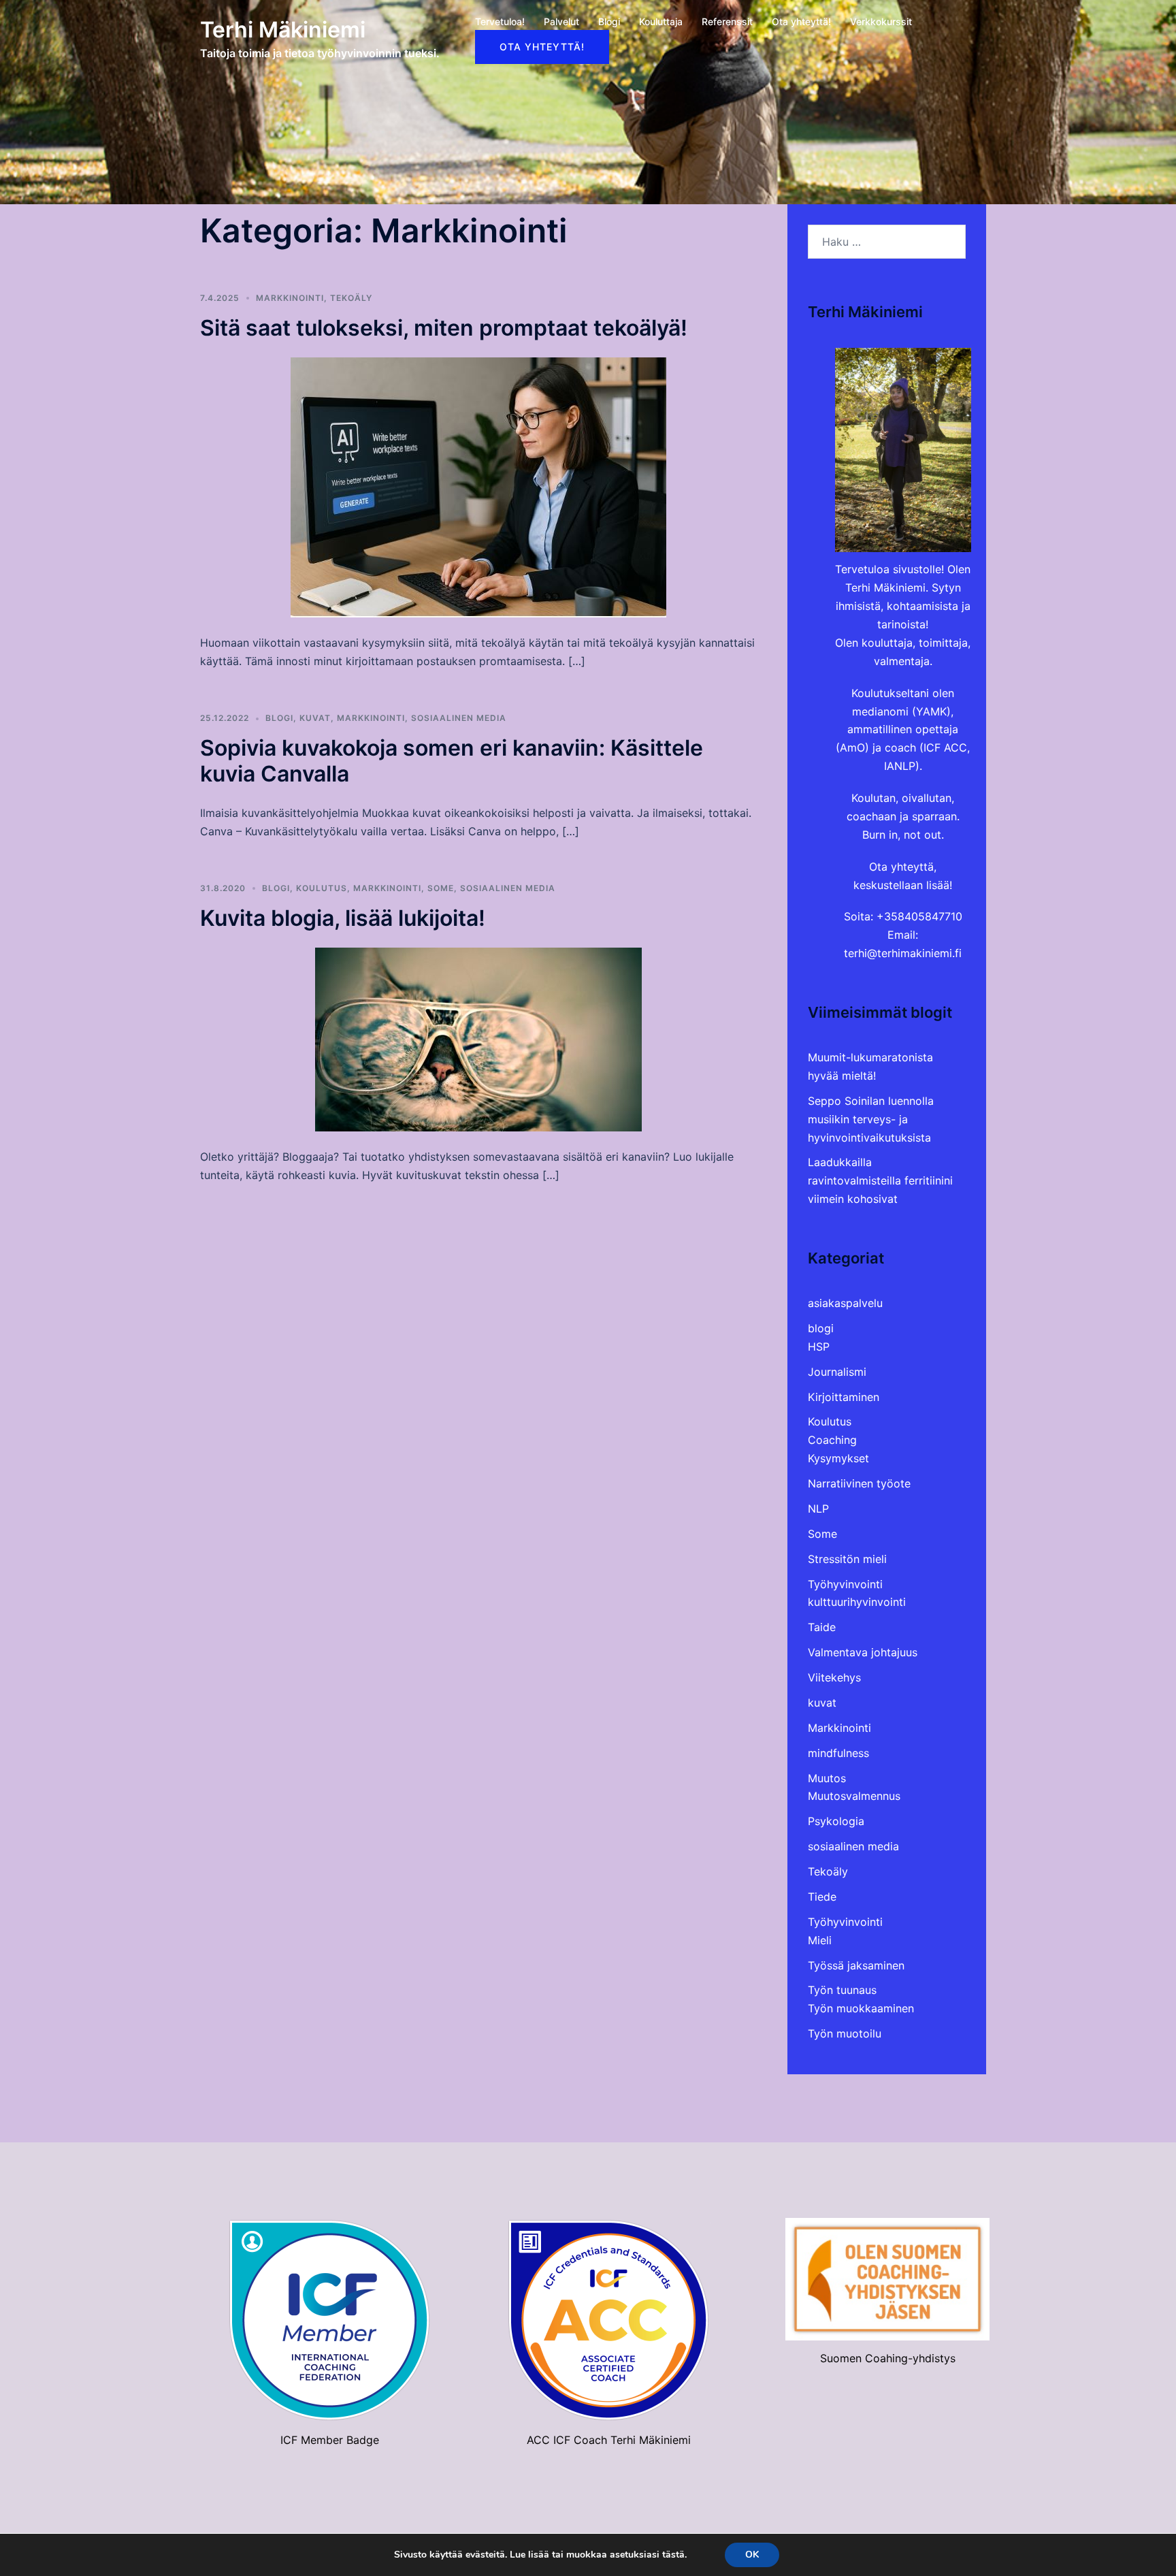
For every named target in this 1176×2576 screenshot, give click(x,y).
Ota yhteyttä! (801, 21)
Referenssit (727, 21)
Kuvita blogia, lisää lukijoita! (343, 918)
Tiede (822, 1897)
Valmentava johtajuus (863, 1652)
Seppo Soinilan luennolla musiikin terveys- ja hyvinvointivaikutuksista (871, 1119)
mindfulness (838, 1753)
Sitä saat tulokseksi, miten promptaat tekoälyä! (444, 328)
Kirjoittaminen (844, 1397)
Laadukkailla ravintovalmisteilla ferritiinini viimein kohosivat (880, 1180)
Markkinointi (290, 298)
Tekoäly (351, 298)
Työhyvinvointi (845, 1584)
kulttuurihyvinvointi (857, 1602)
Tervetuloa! (500, 21)
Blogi (609, 21)
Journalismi (837, 1372)
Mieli (820, 1940)
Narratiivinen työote (859, 1483)
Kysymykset (838, 1458)
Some (441, 888)
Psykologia (836, 1821)
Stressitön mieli (847, 1559)
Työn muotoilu (845, 2033)
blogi (279, 718)
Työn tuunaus (842, 1990)
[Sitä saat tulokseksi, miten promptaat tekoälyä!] (478, 487)
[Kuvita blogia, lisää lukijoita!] (478, 1038)
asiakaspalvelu (845, 1303)
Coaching (832, 1440)
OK (752, 2555)
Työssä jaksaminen (856, 1965)
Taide (822, 1627)
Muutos (827, 1778)
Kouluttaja (661, 21)
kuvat (315, 718)
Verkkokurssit (881, 21)
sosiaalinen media (459, 718)
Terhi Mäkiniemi (283, 30)
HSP (819, 1347)
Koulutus (322, 888)
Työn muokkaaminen (861, 2008)
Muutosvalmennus (854, 1796)
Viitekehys (834, 1677)
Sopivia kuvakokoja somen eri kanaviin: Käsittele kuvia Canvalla (452, 761)
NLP (818, 1509)
